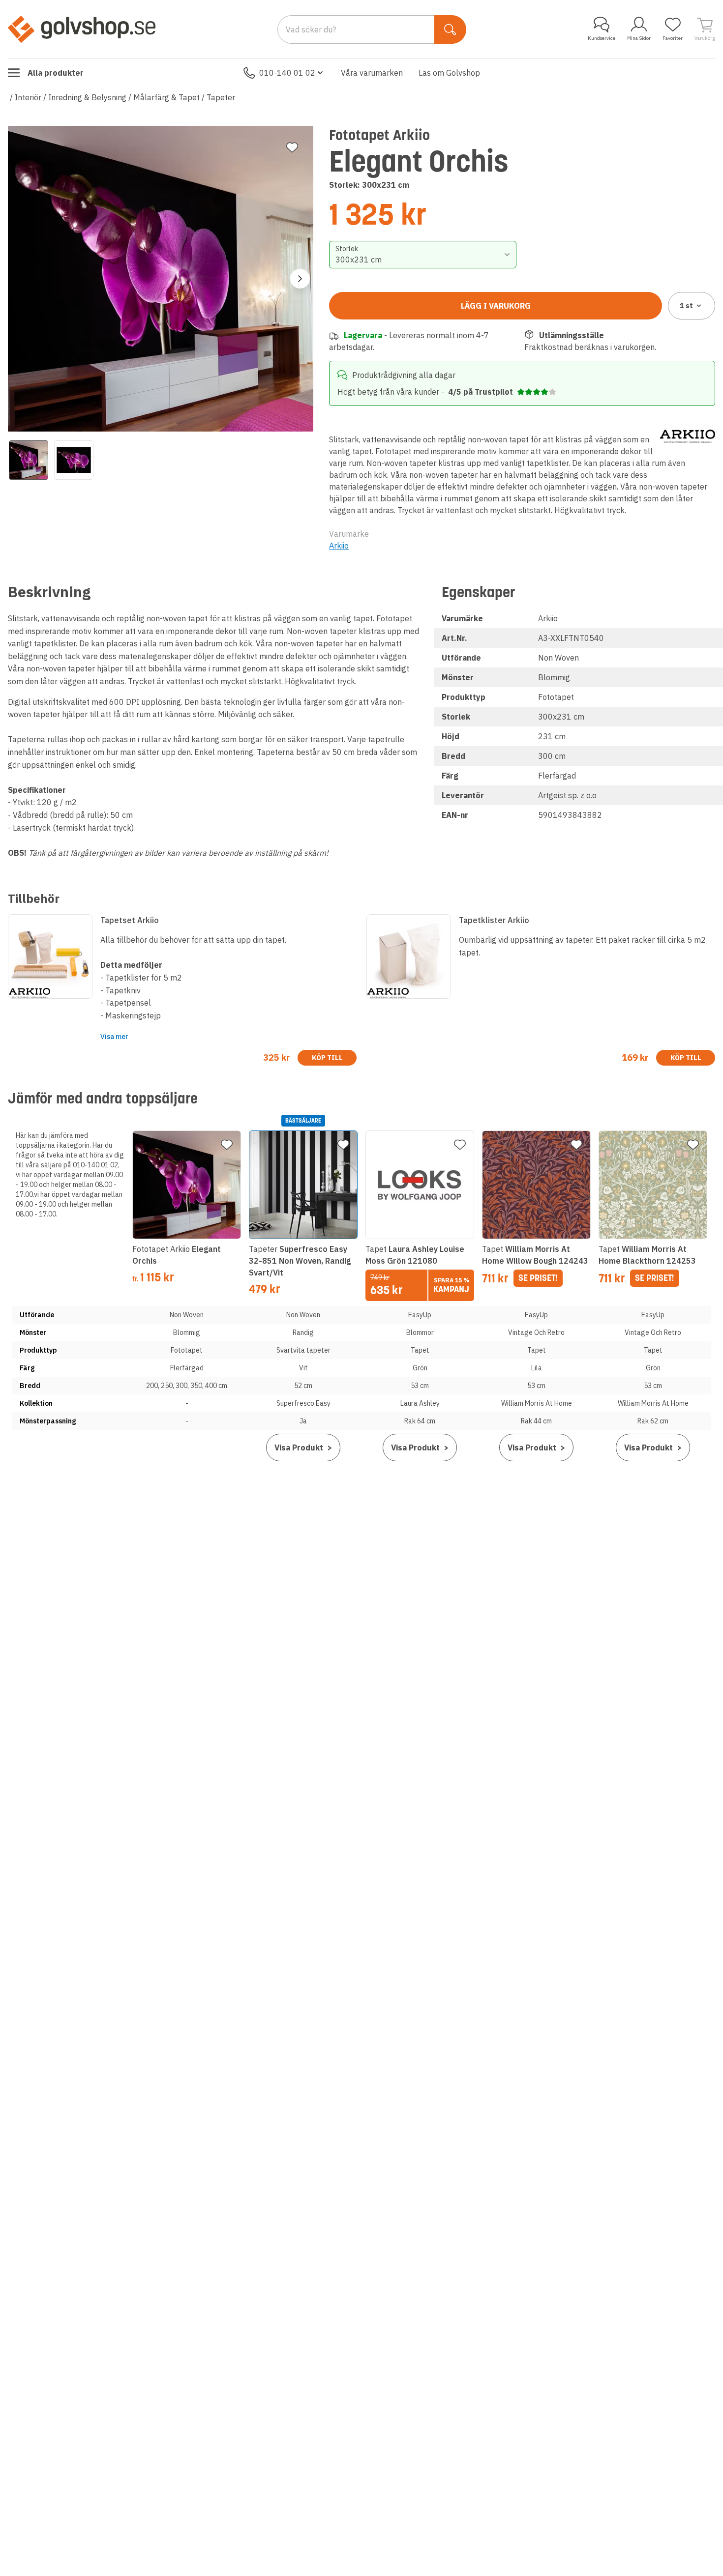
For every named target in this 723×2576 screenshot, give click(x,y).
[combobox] (422, 255)
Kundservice (602, 38)
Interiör (28, 97)
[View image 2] (74, 460)
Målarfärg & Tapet (166, 97)
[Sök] (450, 29)
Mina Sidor (639, 38)
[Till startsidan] (82, 29)
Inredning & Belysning (87, 97)
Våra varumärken (372, 73)
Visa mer (114, 1037)
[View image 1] (29, 460)
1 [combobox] (686, 306)
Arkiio (339, 546)
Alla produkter (56, 73)
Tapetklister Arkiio (494, 920)
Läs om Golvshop (449, 73)
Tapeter (221, 97)
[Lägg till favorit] (292, 147)
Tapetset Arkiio (130, 920)
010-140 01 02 (287, 73)
